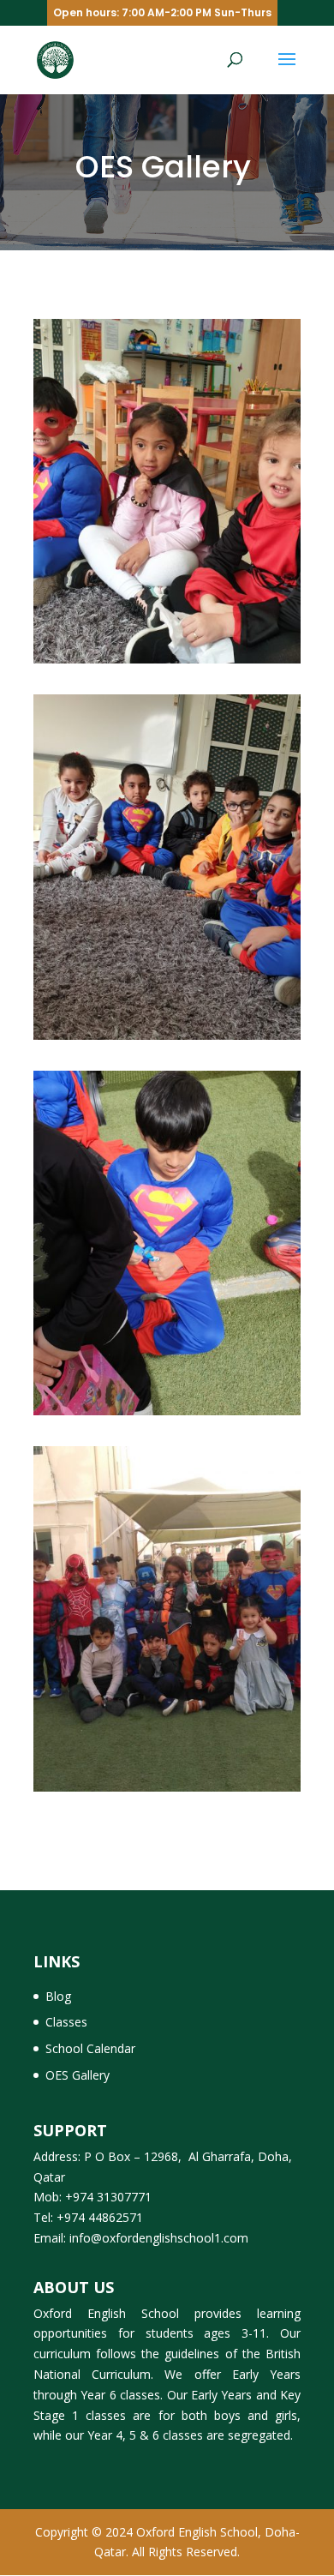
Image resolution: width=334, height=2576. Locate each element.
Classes (66, 2022)
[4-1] (167, 1791)
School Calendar (90, 2048)
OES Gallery (78, 2075)
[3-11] (167, 663)
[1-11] (167, 1415)
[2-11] (167, 1039)
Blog (58, 1996)
